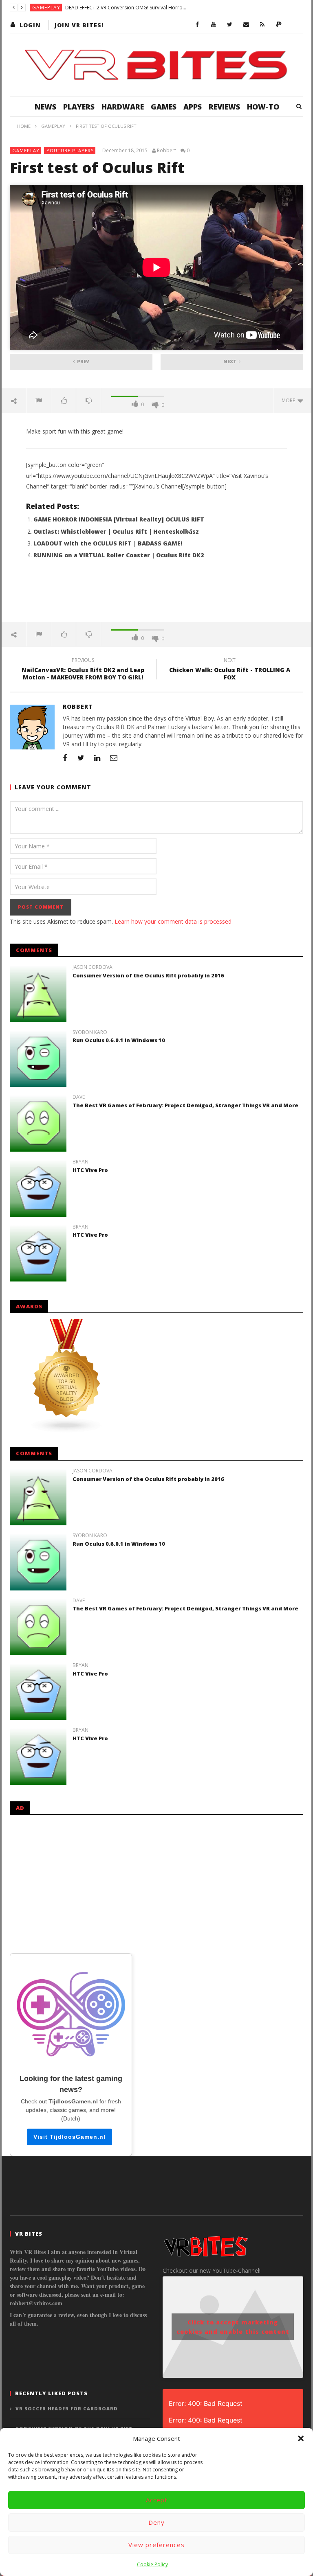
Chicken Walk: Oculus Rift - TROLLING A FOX (230, 670)
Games (164, 107)
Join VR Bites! (79, 25)
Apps (193, 107)
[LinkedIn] (97, 758)
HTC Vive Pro (90, 1170)
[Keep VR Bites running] (279, 25)
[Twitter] (230, 25)
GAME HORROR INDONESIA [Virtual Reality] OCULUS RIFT (119, 519)
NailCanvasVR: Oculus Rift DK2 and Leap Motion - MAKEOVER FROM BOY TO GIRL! (83, 670)
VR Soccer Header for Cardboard (67, 2408)
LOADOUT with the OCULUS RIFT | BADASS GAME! (108, 543)
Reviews (224, 107)
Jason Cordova (93, 967)
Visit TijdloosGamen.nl (69, 2137)
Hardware (123, 107)
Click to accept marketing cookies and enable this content (233, 2327)
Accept (157, 2500)
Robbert (166, 151)
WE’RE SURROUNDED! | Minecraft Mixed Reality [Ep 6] (126, 8)
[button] (301, 2438)
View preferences (156, 2545)
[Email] (246, 25)
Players (79, 107)
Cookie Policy (152, 2564)
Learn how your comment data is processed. (174, 921)
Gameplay (46, 8)
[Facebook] (197, 25)
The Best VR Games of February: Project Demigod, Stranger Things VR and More (185, 1105)
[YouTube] (214, 25)
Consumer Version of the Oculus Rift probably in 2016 (148, 975)
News (45, 107)
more (290, 400)
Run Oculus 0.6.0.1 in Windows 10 (119, 1040)
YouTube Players (70, 150)
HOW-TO (263, 107)
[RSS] (262, 25)
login (30, 25)
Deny (156, 2522)
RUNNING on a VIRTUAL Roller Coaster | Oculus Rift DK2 (119, 555)
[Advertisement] (156, 596)
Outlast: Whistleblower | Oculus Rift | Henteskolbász (116, 531)
